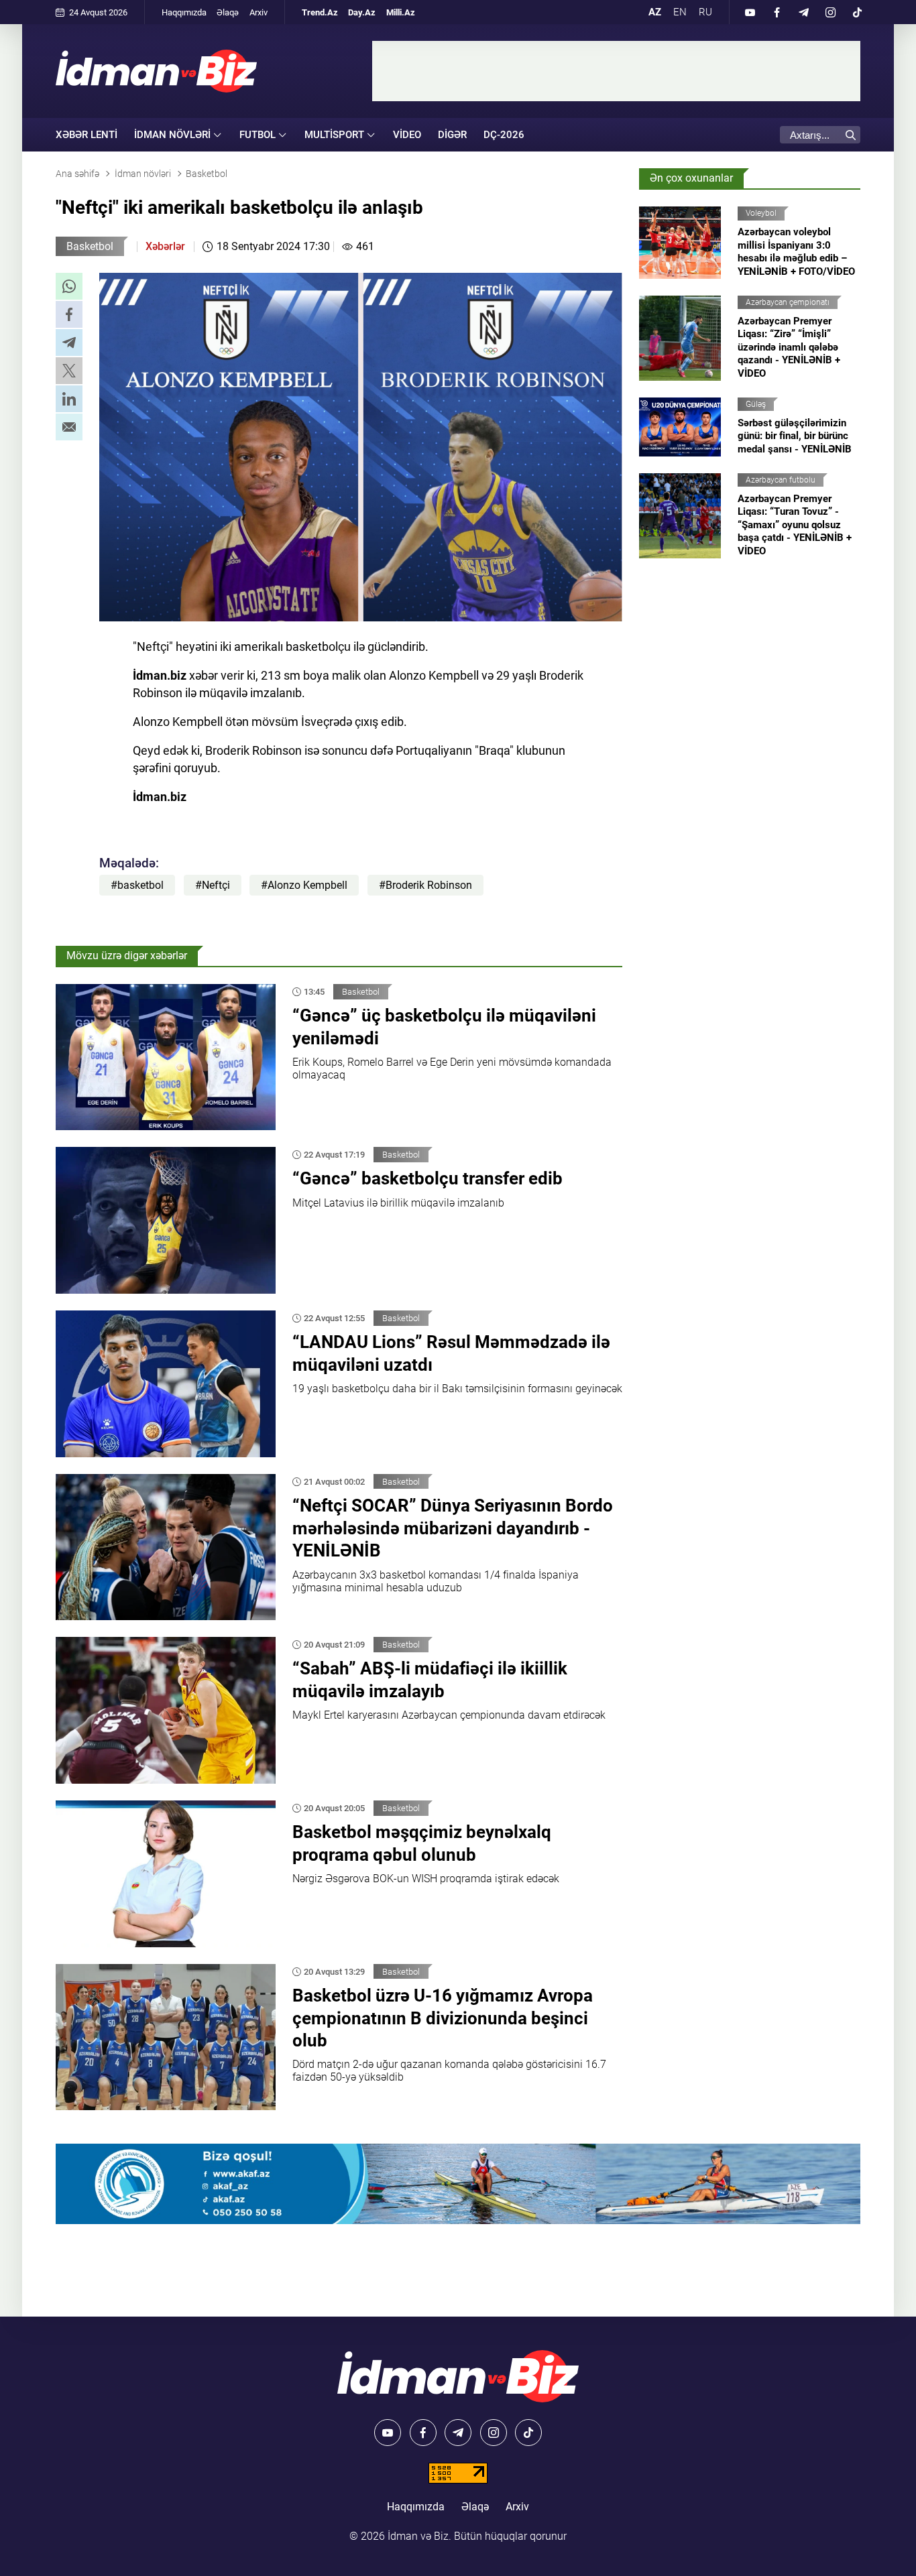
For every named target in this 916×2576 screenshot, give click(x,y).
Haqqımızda (184, 12)
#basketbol (137, 885)
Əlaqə (228, 12)
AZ (655, 12)
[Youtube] (750, 12)
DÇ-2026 (504, 135)
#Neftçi (213, 885)
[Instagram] (830, 12)
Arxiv (259, 12)
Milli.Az (401, 12)
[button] (69, 286)
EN (680, 12)
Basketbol (90, 246)
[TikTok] (857, 12)
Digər (452, 135)
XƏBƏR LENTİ (87, 135)
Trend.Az (320, 12)
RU (705, 12)
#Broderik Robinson (425, 885)
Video (407, 135)
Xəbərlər (165, 246)
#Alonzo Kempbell (304, 885)
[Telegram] (803, 12)
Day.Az (362, 12)
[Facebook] (777, 12)
